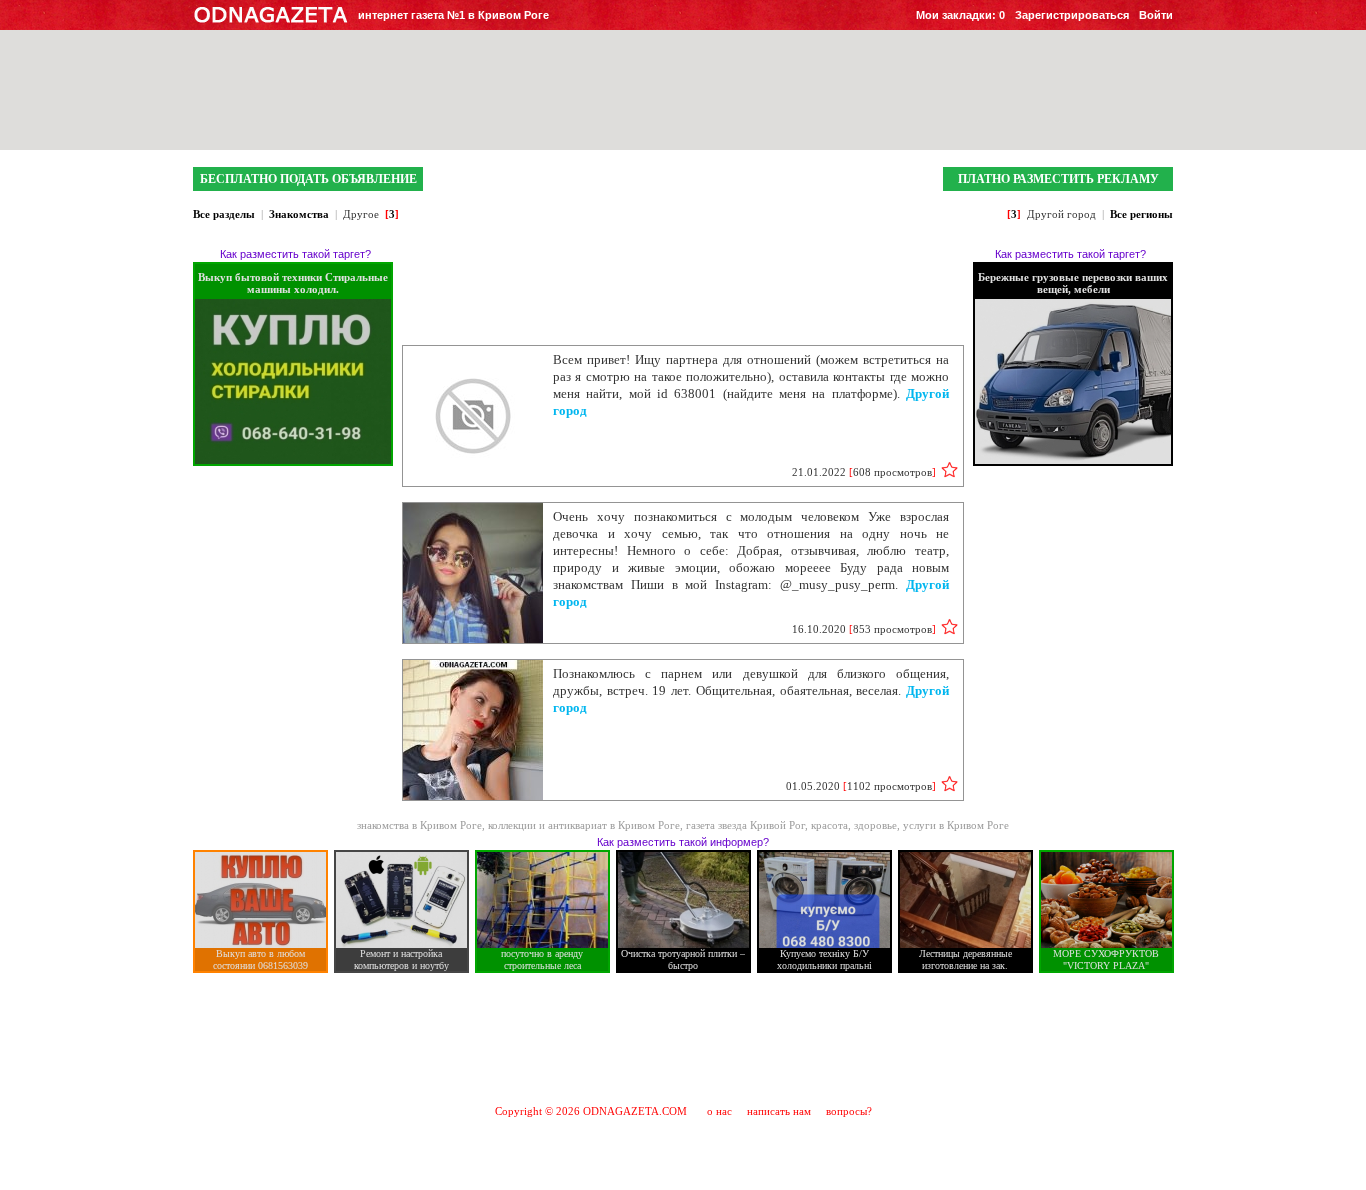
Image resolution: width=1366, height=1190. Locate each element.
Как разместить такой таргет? (295, 254)
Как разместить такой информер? (683, 842)
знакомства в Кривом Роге (419, 825)
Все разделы (224, 214)
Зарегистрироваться (1072, 15)
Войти (1156, 15)
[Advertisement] (683, 1038)
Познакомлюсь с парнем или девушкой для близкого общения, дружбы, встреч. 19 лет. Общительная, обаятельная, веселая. (751, 690)
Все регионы (1141, 214)
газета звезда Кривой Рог (745, 825)
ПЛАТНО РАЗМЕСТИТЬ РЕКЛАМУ (1058, 179)
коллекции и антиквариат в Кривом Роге (584, 825)
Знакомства (299, 214)
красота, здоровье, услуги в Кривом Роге (910, 825)
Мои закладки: (960, 15)
